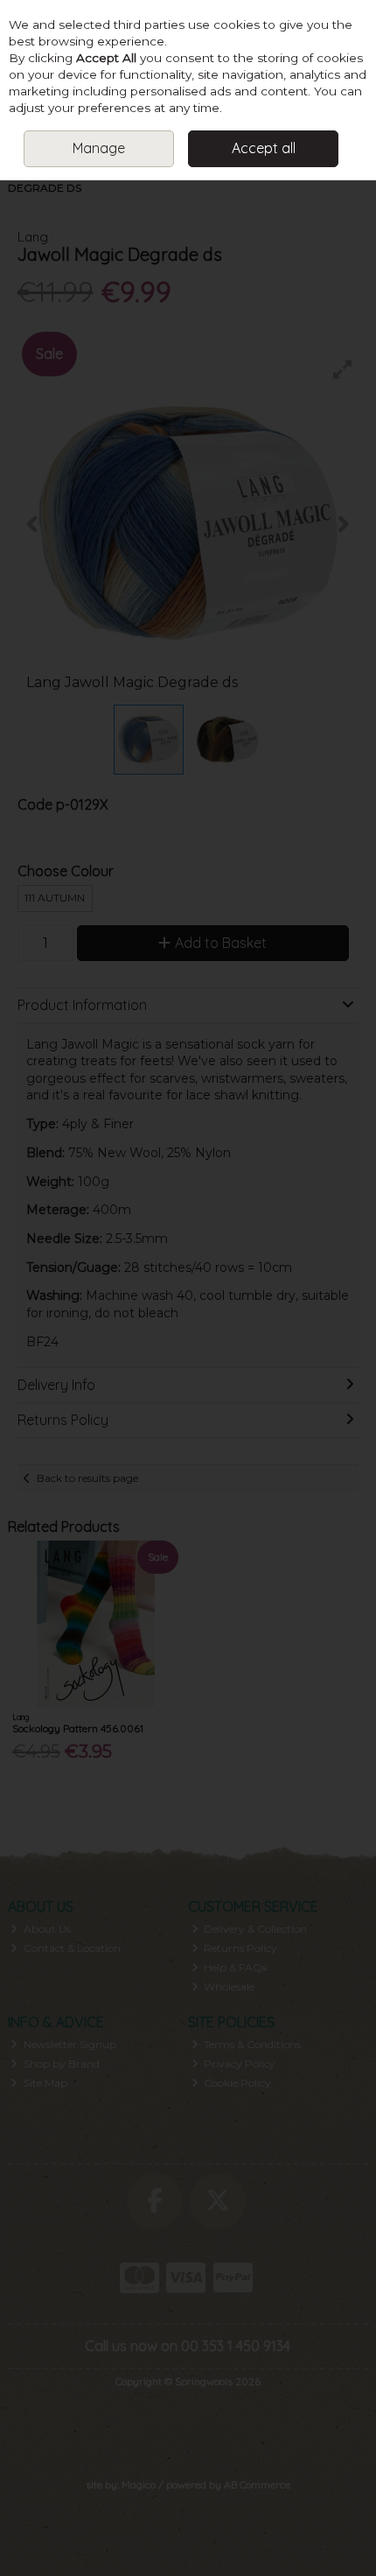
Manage (99, 148)
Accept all (264, 148)
